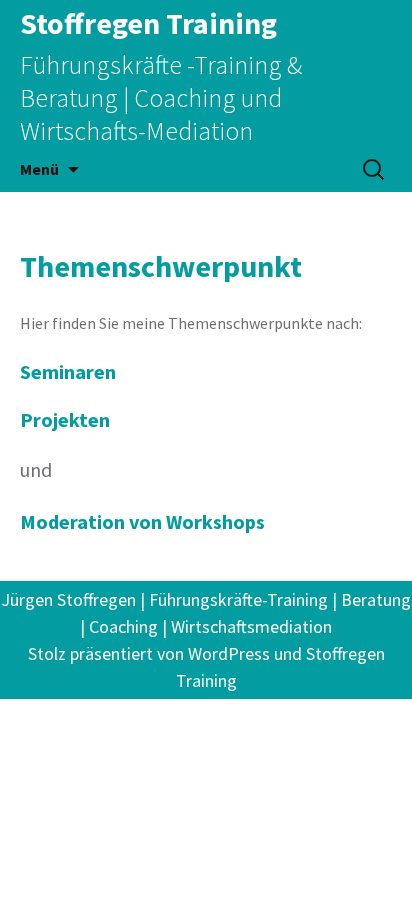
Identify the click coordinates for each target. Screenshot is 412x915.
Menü (39, 169)
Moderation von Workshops (142, 521)
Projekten (65, 419)
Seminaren (68, 371)
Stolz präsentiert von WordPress (149, 653)
